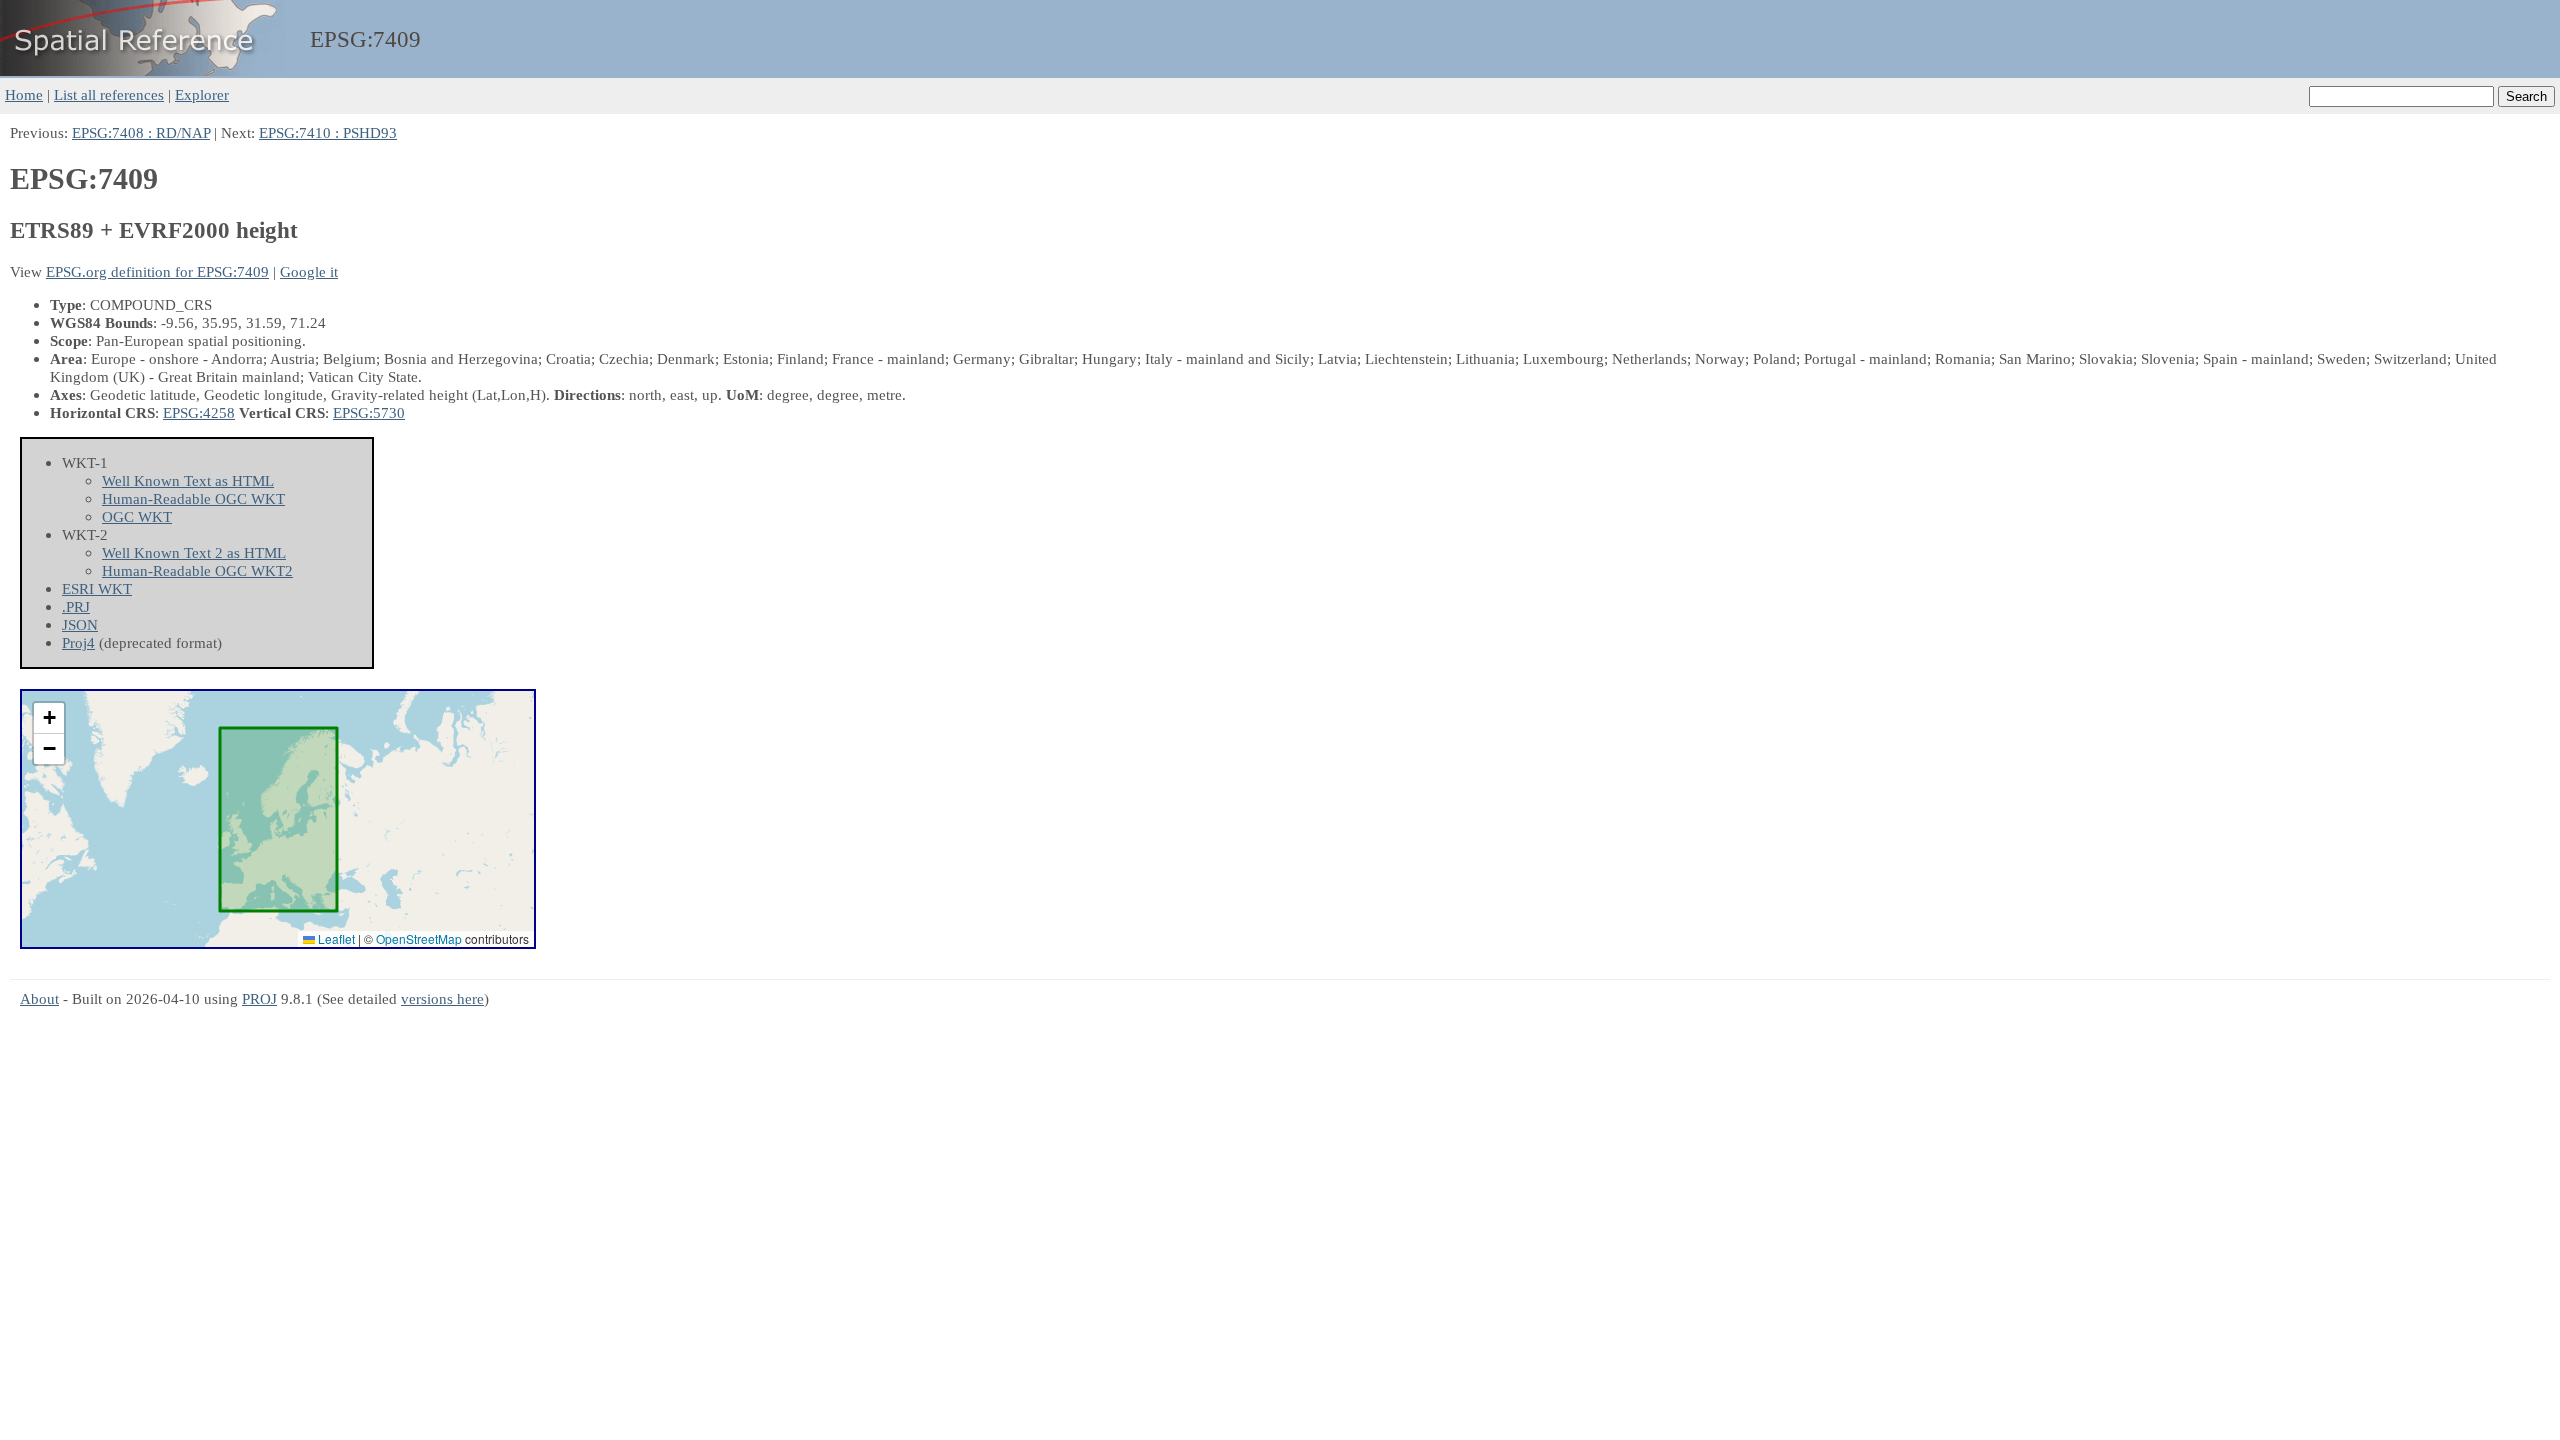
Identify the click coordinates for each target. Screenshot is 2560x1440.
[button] (49, 718)
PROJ (259, 998)
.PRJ (76, 606)
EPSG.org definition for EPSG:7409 (157, 271)
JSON (80, 624)
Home (24, 94)
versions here (442, 998)
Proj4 (78, 642)
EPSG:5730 (369, 412)
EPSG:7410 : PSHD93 (328, 132)
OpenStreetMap (419, 938)
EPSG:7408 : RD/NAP (141, 132)
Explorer (202, 94)
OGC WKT (137, 516)
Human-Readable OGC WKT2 (197, 570)
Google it (309, 271)
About (39, 998)
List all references (109, 94)
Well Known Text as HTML (188, 480)
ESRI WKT (97, 588)
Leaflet (335, 938)
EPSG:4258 (199, 412)
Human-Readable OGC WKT (193, 498)
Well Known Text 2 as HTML (194, 552)
